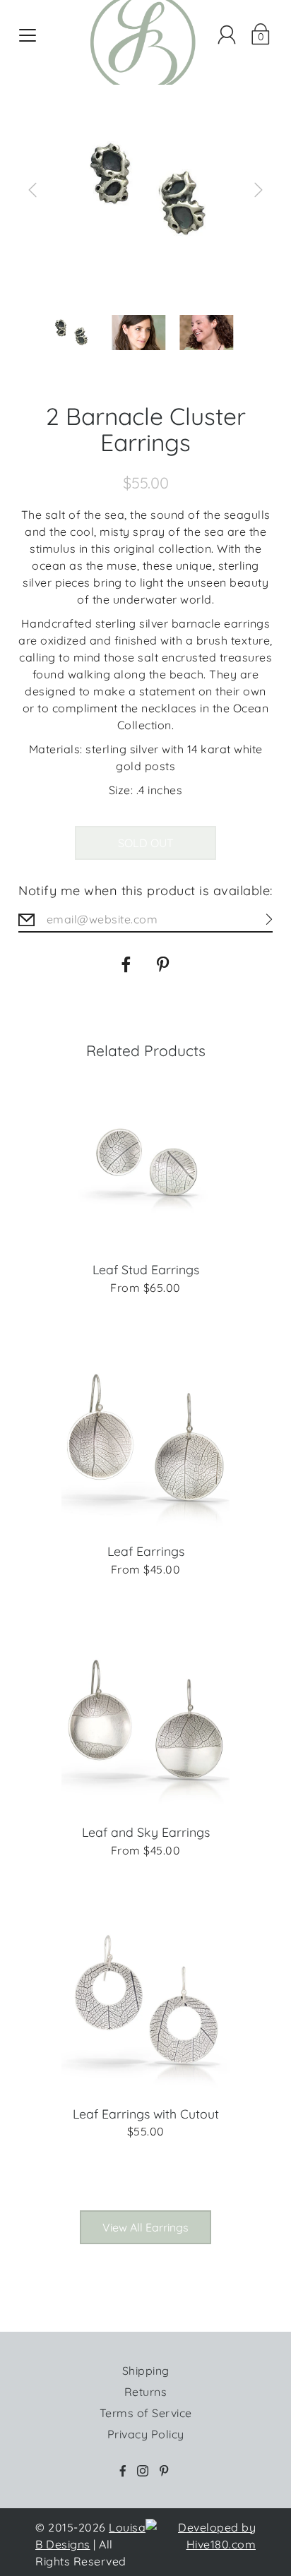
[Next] (259, 190)
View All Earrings (145, 2227)
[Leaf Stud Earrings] (146, 1163)
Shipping (146, 2371)
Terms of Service (146, 2413)
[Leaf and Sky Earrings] (146, 1725)
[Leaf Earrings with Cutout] (146, 2006)
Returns (146, 2392)
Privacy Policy (146, 2434)
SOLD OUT (146, 843)
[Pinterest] (165, 964)
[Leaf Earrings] (146, 1444)
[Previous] (32, 190)
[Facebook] (126, 964)
